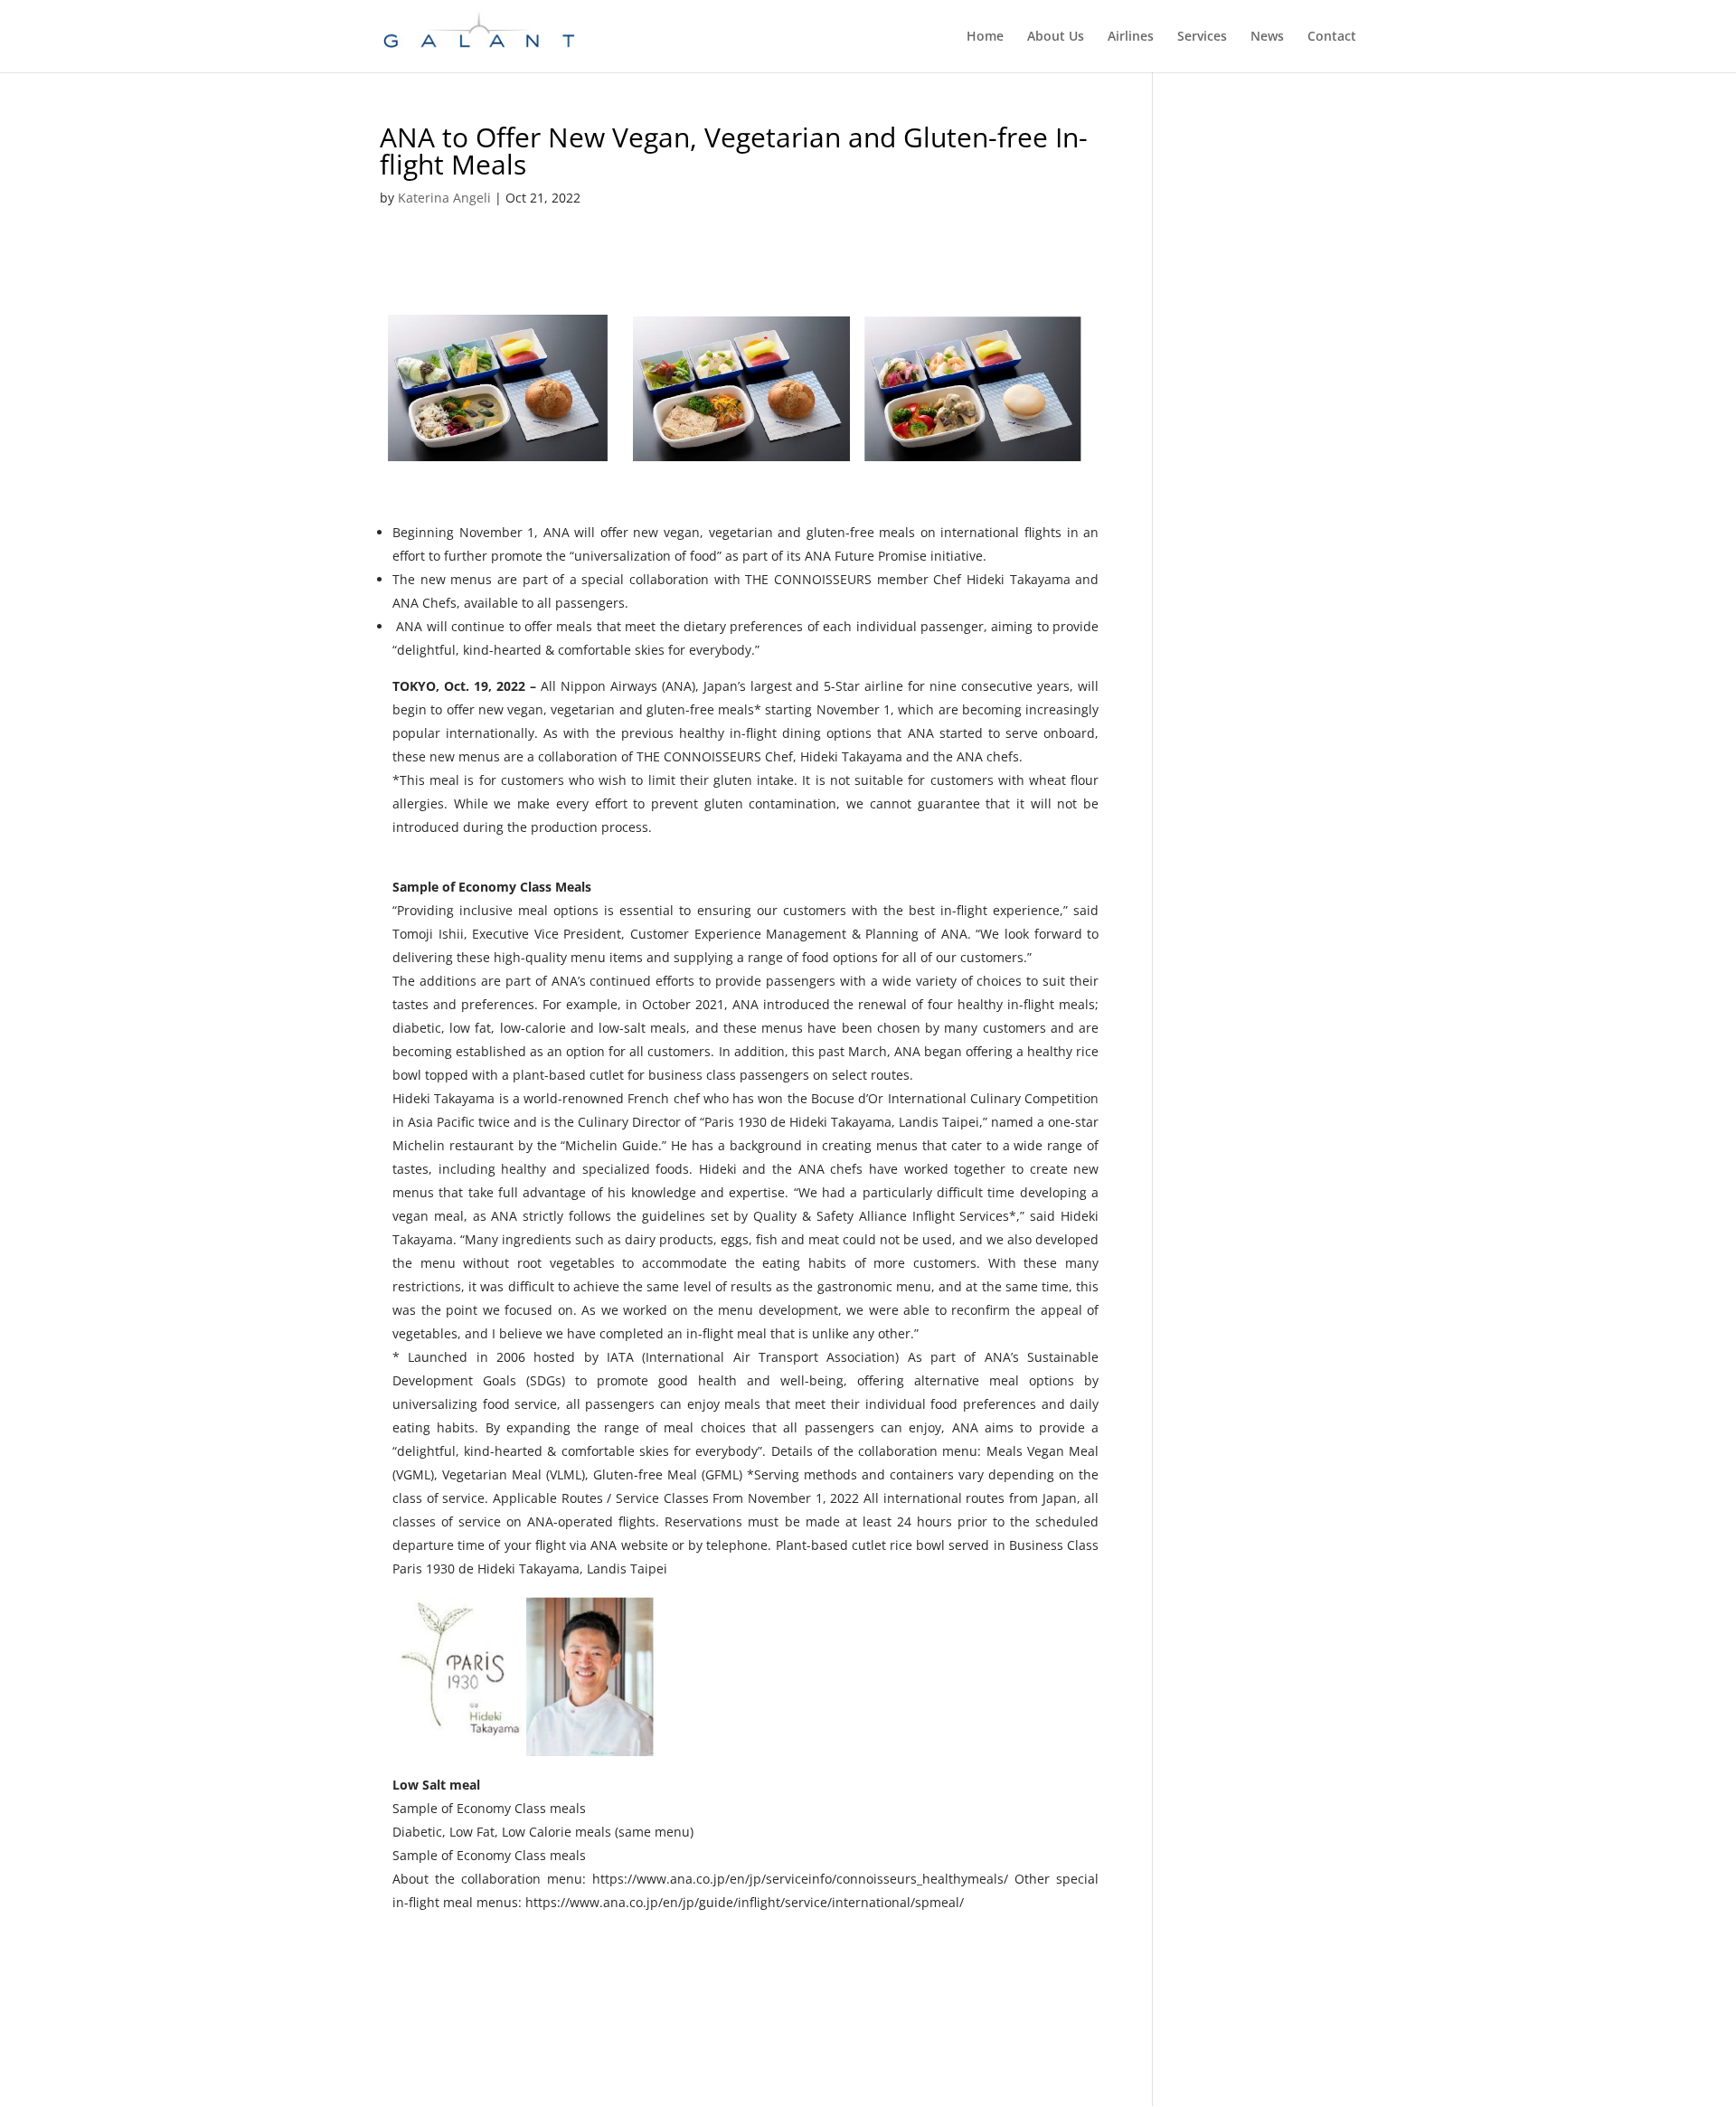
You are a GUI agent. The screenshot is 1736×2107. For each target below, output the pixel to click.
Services (1202, 37)
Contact (1332, 37)
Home (985, 37)
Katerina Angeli (444, 198)
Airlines (1131, 37)
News (1267, 37)
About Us (1056, 37)
